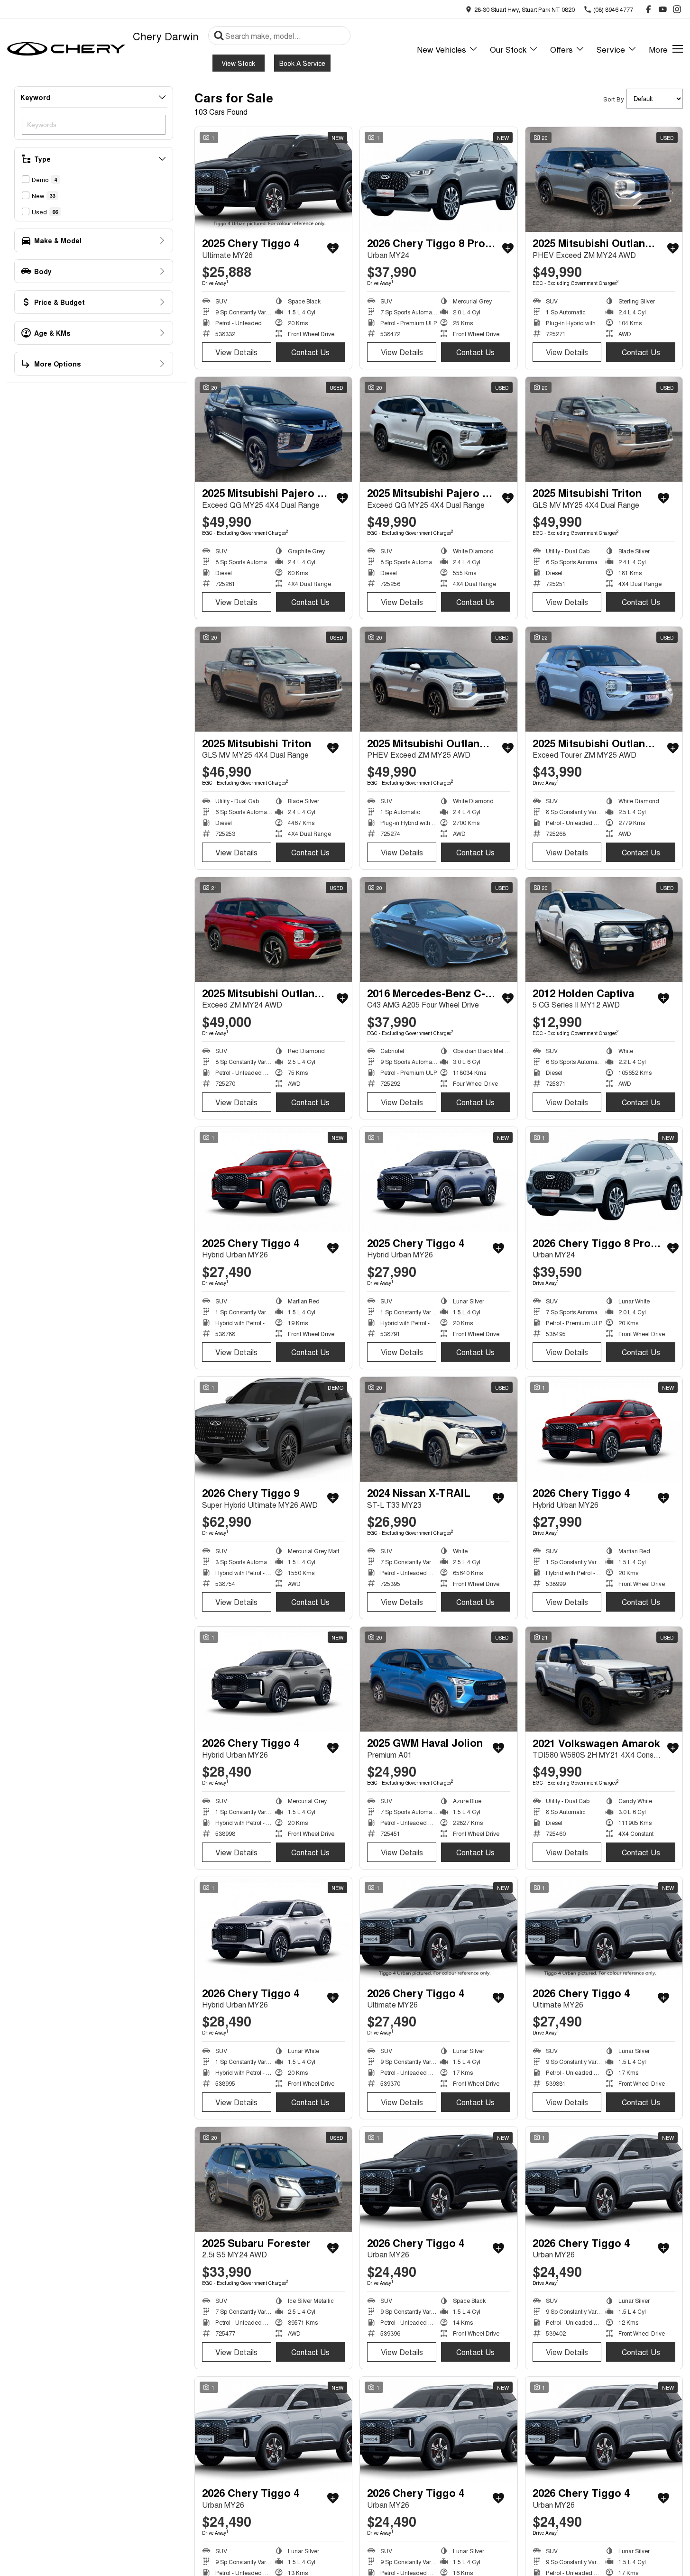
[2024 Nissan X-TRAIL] (438, 1429)
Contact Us (310, 352)
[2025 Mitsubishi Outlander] (604, 179)
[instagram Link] (677, 9)
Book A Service (302, 63)
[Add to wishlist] (333, 248)
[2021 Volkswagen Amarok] (604, 1679)
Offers (561, 49)
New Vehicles (442, 49)
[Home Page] (66, 49)
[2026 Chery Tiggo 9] (273, 1429)
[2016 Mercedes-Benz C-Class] (438, 930)
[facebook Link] (649, 9)
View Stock (238, 63)
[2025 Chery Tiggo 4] (273, 179)
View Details (236, 352)
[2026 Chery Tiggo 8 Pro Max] (438, 179)
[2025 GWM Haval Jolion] (438, 1679)
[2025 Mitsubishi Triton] (604, 429)
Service (611, 49)
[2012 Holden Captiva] (604, 930)
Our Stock (508, 49)
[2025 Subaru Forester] (273, 2179)
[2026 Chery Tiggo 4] (604, 1429)
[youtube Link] (663, 9)
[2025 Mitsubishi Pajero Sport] (273, 429)
